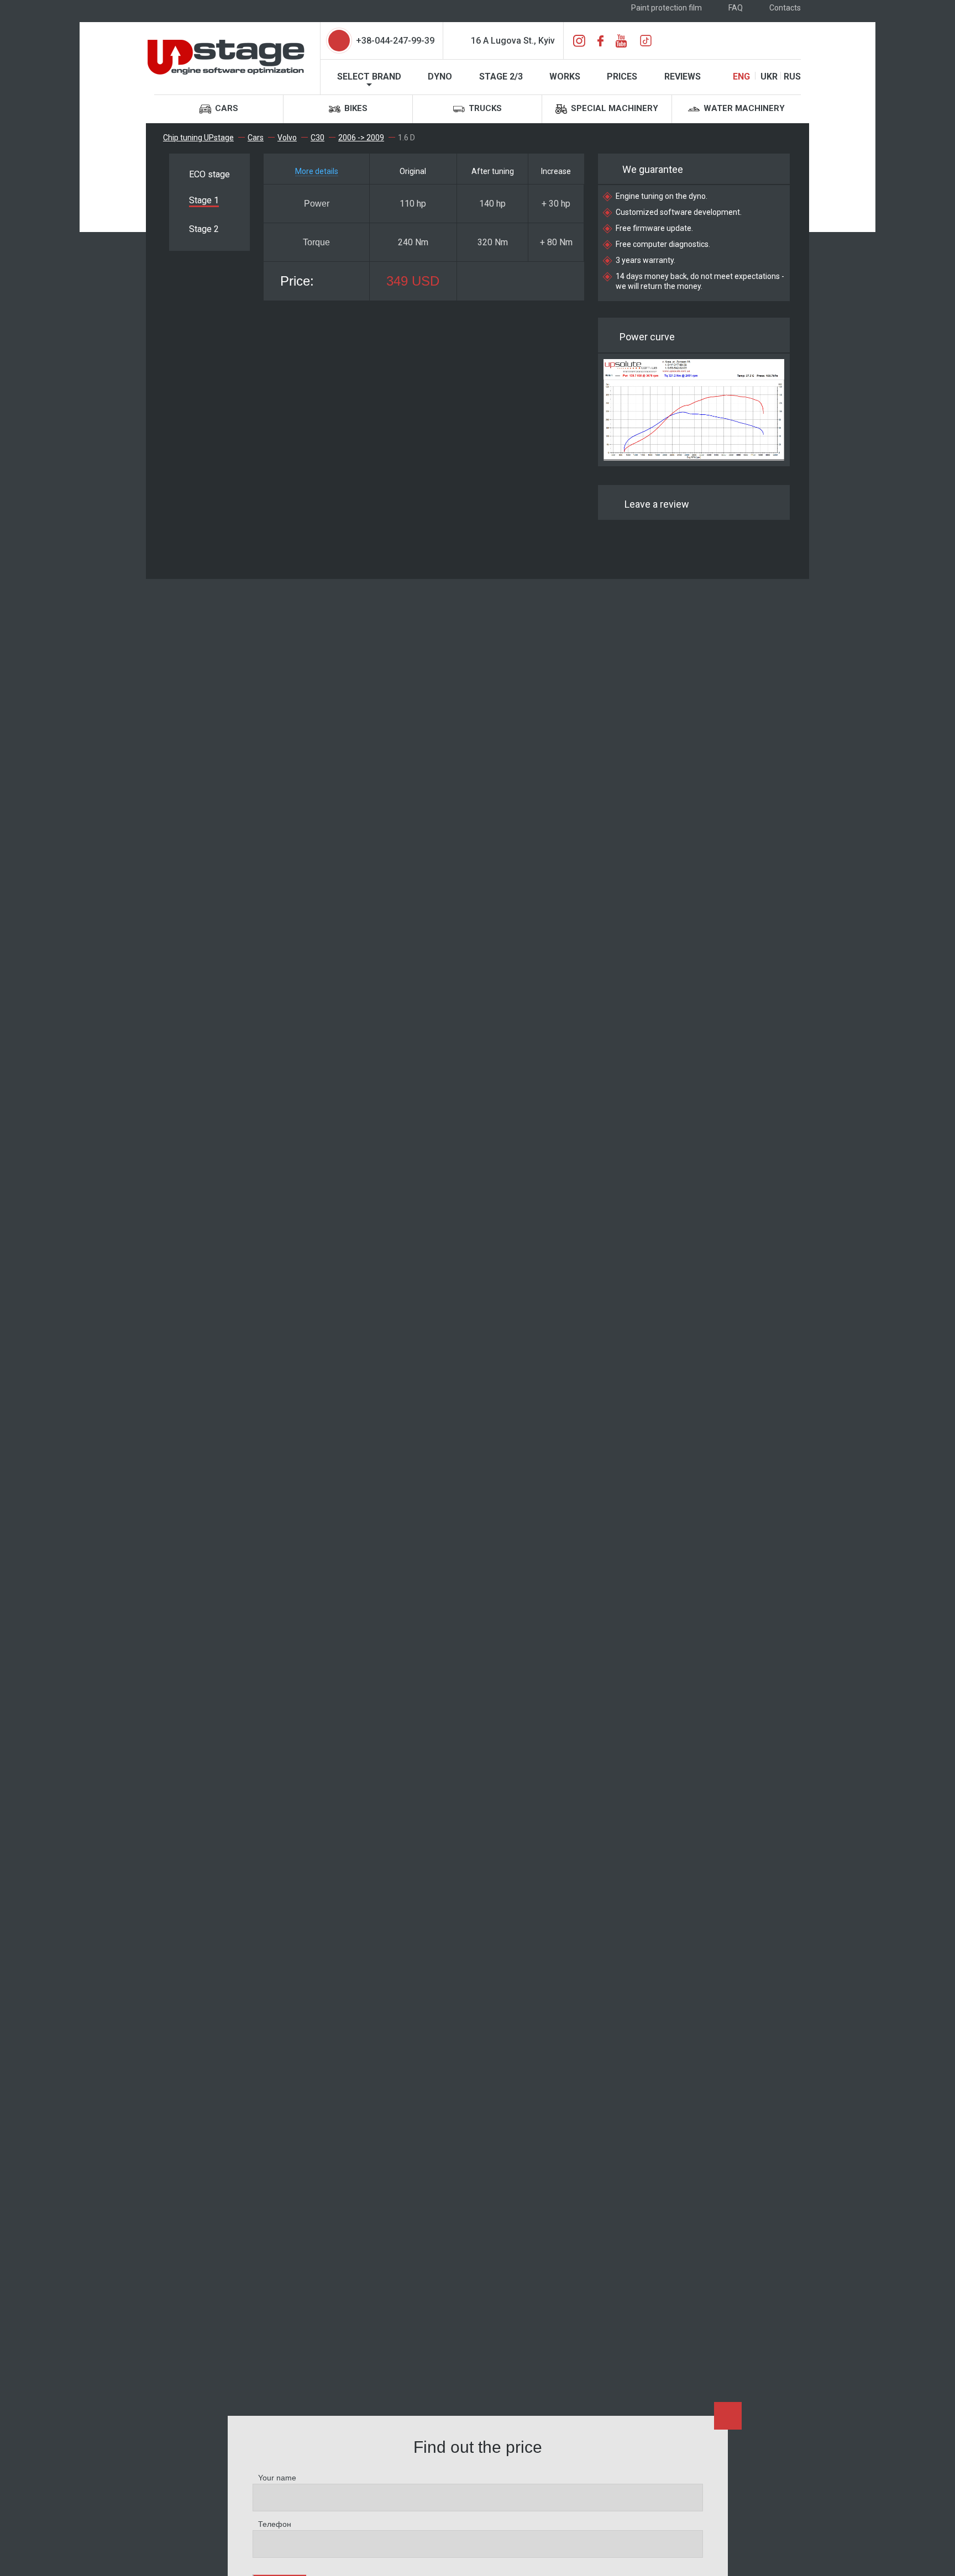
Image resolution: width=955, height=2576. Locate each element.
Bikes (355, 108)
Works (565, 77)
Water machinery (743, 108)
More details (317, 171)
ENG (741, 77)
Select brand (369, 77)
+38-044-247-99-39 (395, 41)
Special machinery (613, 108)
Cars (225, 108)
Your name (277, 2478)
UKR (769, 77)
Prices (622, 77)
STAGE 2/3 (501, 77)
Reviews (683, 77)
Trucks (484, 108)
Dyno (440, 77)
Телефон (275, 2524)
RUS (792, 77)
